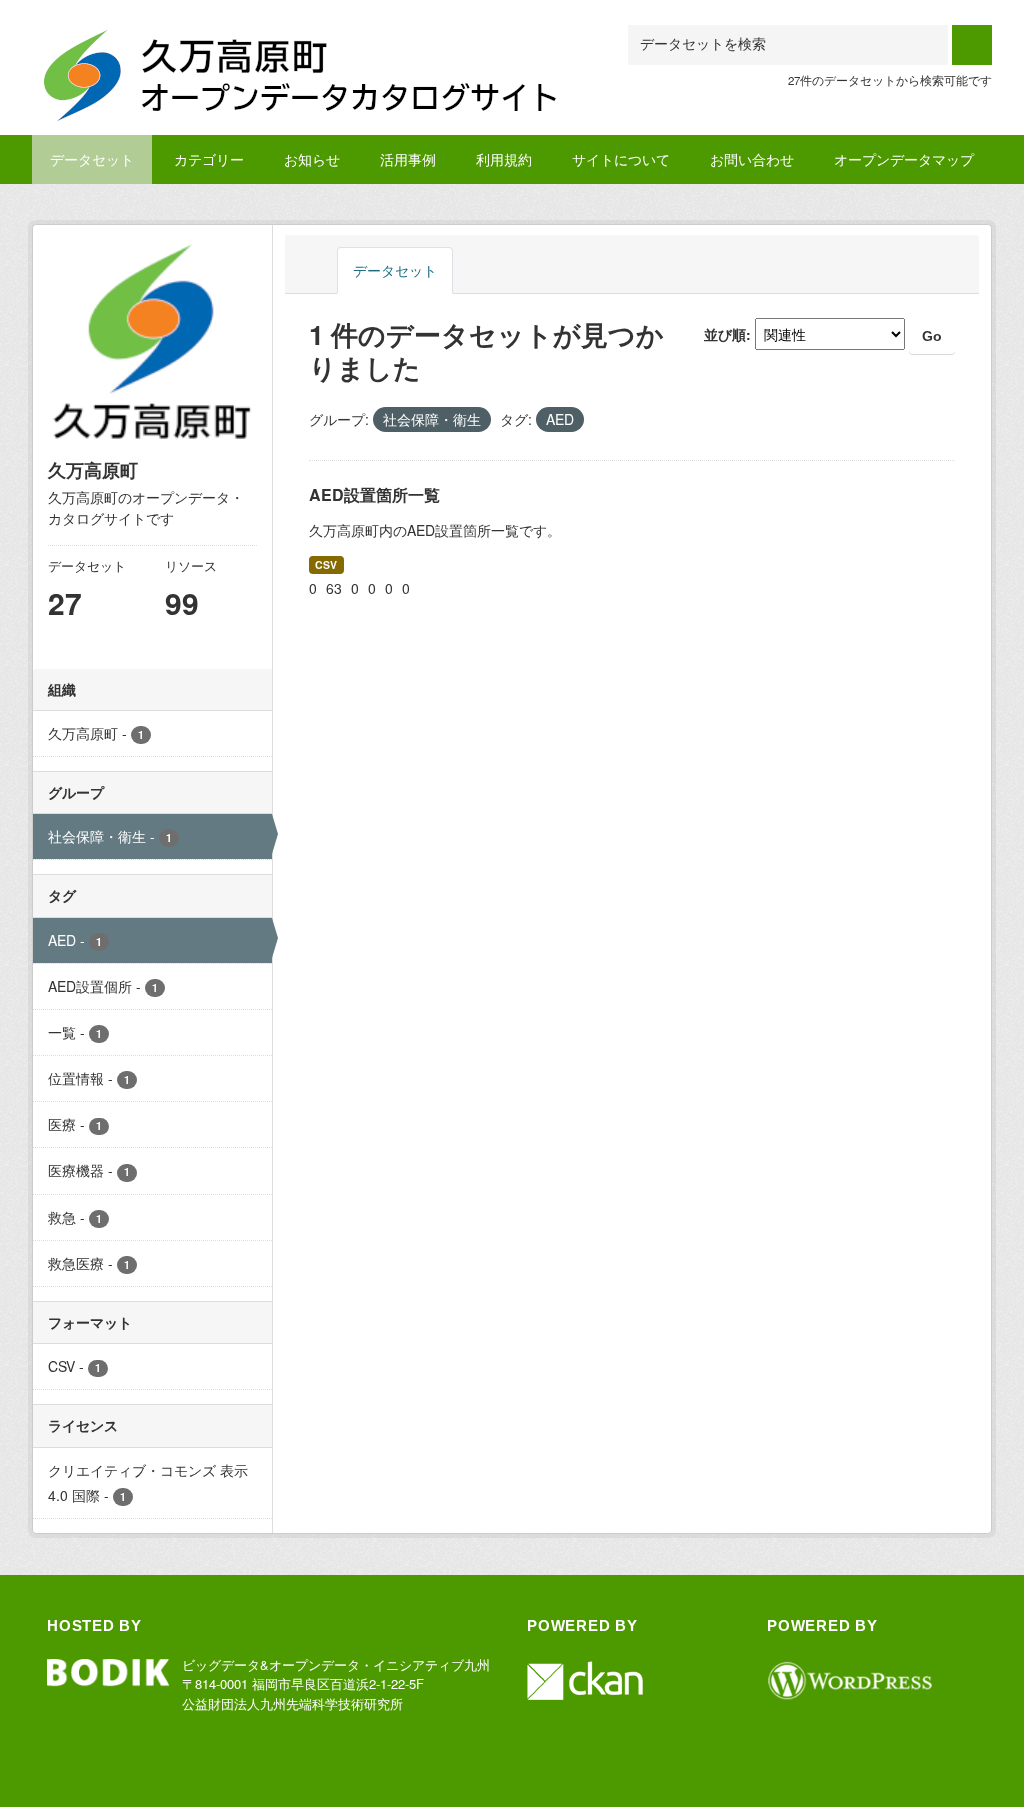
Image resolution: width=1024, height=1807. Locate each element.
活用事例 (408, 159)
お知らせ (312, 159)
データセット (92, 159)
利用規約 (504, 159)
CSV (326, 564)
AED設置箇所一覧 (374, 494)
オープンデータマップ (904, 159)
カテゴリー (209, 159)
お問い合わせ (752, 159)
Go (932, 336)
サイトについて (621, 159)
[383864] (307, 49)
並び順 (725, 334)
